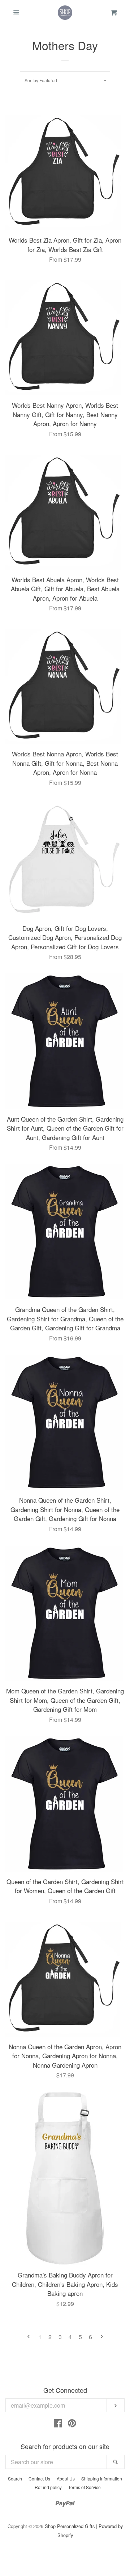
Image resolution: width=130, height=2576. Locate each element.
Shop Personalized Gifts (70, 2526)
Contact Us (39, 2478)
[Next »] (102, 2337)
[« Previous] (29, 2337)
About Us (66, 2478)
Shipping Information (102, 2478)
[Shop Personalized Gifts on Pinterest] (72, 2424)
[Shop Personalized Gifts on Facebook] (58, 2424)
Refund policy (48, 2487)
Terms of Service (84, 2487)
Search (15, 2478)
